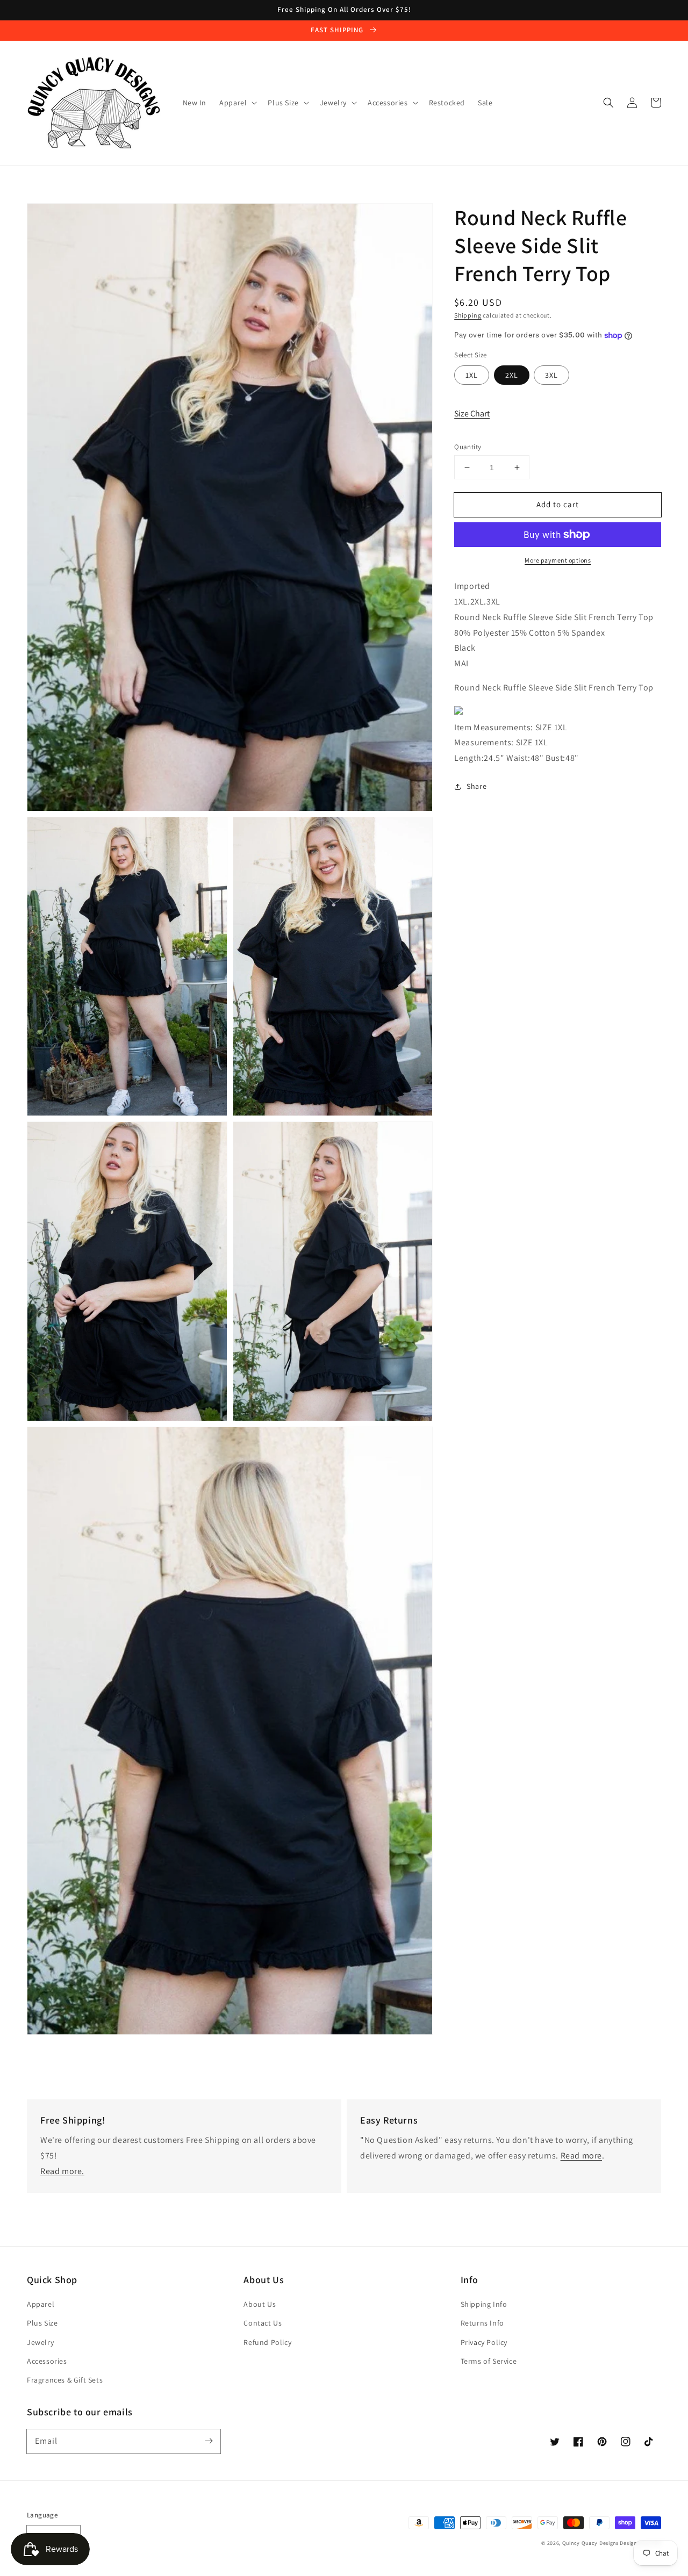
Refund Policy (267, 2342)
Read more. (62, 2171)
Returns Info (482, 2323)
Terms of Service (489, 2361)
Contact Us (263, 2323)
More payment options (558, 560)
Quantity (468, 447)
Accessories (47, 2361)
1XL (472, 375)
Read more (581, 2156)
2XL (512, 375)
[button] (608, 103)
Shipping (468, 315)
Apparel (41, 2304)
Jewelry (40, 2342)
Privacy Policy (484, 2342)
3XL (551, 375)
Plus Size (42, 2323)
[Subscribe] (209, 2441)
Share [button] (476, 786)
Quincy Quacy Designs (590, 2543)
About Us (260, 2304)
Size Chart (472, 413)
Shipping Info (484, 2304)
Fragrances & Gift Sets (65, 2380)
